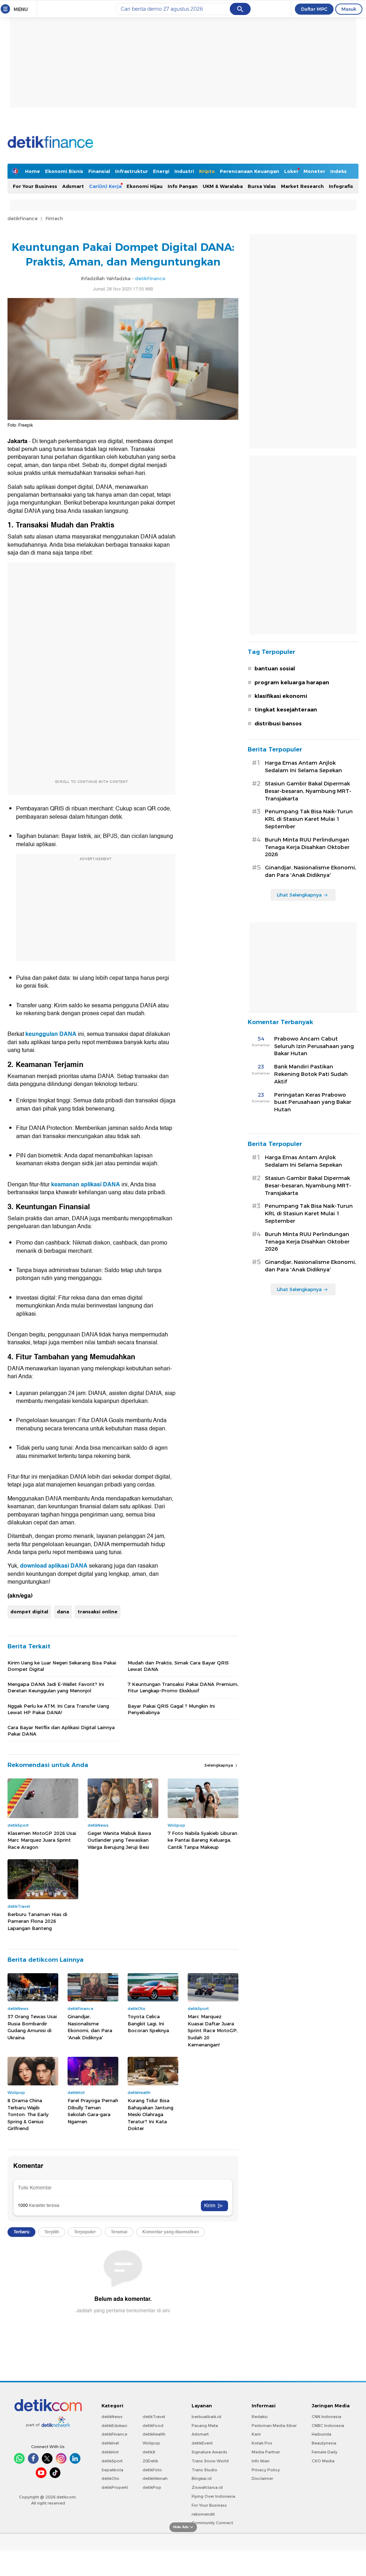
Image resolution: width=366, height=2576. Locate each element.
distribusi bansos (278, 724)
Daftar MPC (314, 9)
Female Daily (325, 2452)
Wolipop (151, 2443)
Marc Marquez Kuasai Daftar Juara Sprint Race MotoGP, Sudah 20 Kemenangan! (213, 2030)
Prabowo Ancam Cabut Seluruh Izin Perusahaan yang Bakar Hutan (314, 1046)
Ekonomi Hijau (145, 186)
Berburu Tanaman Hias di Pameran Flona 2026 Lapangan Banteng (37, 1921)
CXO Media (323, 2461)
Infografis (341, 186)
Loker (291, 171)
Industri (184, 171)
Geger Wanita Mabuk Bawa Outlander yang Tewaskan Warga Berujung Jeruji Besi (119, 1840)
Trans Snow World (210, 2461)
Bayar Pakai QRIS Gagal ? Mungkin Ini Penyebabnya (171, 1709)
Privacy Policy (266, 2470)
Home (33, 171)
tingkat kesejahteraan (286, 710)
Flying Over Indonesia (213, 2496)
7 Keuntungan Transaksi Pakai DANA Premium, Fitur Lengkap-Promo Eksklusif (183, 1687)
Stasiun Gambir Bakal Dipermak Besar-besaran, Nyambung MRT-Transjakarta (308, 791)
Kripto (207, 171)
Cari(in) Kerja (105, 186)
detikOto (110, 2478)
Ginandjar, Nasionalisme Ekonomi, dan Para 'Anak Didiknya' (90, 2027)
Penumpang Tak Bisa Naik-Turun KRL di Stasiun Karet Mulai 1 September (309, 819)
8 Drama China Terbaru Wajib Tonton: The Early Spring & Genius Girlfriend (28, 2114)
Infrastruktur (132, 171)
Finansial (99, 171)
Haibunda (322, 2434)
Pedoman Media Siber (274, 2426)
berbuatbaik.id (206, 2417)
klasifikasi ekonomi (281, 696)
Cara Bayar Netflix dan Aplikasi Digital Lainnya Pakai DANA (61, 1731)
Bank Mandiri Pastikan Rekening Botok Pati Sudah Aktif (311, 1074)
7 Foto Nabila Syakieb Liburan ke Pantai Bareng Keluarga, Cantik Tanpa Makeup (202, 1840)
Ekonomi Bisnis (64, 171)
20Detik (150, 2461)
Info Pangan (183, 186)
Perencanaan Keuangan (249, 171)
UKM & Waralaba (223, 186)
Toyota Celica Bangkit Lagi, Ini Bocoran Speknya (148, 2023)
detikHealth (154, 2434)
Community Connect (212, 2523)
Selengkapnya (219, 1765)
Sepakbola (112, 2470)
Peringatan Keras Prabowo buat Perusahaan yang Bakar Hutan (313, 1102)
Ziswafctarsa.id (207, 2487)
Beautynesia (324, 2443)
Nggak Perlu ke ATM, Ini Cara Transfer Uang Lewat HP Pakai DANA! (58, 1709)
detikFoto (152, 2470)
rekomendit (203, 2514)
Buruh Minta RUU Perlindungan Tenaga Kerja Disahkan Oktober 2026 (307, 847)
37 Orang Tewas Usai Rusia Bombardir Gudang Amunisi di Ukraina (32, 2027)
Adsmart (73, 186)
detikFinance (23, 218)
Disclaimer (262, 2478)
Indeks (338, 171)
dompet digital (29, 1612)
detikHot (110, 2452)
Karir (256, 2434)
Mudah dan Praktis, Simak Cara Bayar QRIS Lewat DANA (178, 1666)
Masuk (349, 9)
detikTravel (154, 2417)
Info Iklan (261, 2461)
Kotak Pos (262, 2443)
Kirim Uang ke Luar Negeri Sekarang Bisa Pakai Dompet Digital (62, 1666)
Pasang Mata (205, 2426)
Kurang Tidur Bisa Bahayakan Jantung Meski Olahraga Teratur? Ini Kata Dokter (150, 2114)
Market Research (302, 186)
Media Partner (266, 2452)
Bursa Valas (262, 186)
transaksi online (98, 1612)
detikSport (112, 2461)
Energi (161, 171)
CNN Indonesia (327, 2417)
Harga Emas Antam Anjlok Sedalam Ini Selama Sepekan (303, 767)
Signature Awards (209, 2452)
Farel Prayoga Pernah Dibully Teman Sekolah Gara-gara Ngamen (93, 2111)
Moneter (314, 171)
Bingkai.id (202, 2478)
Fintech (54, 218)
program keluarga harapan (292, 683)
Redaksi (260, 2417)
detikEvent (202, 2443)
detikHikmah (155, 2478)
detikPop (152, 2487)
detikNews (112, 2417)
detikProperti (115, 2487)
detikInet (110, 2443)
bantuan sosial (275, 669)
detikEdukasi (114, 2426)
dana (63, 1612)
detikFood (153, 2426)
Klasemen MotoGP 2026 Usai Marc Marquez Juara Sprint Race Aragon (42, 1840)
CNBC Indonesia (328, 2426)
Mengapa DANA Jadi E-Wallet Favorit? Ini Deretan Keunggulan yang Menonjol (56, 1687)
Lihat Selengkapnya (299, 895)
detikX (149, 2452)
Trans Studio (204, 2470)
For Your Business (35, 186)
